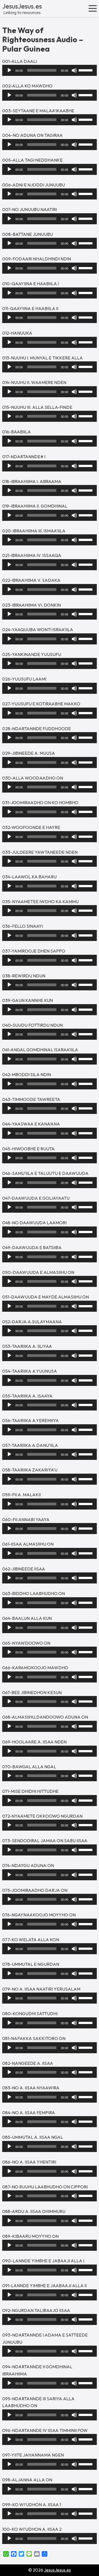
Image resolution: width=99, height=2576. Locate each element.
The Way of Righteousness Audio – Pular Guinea (43, 40)
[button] (93, 8)
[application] (50, 70)
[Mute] (74, 70)
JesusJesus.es (22, 6)
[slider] (86, 70)
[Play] (9, 70)
